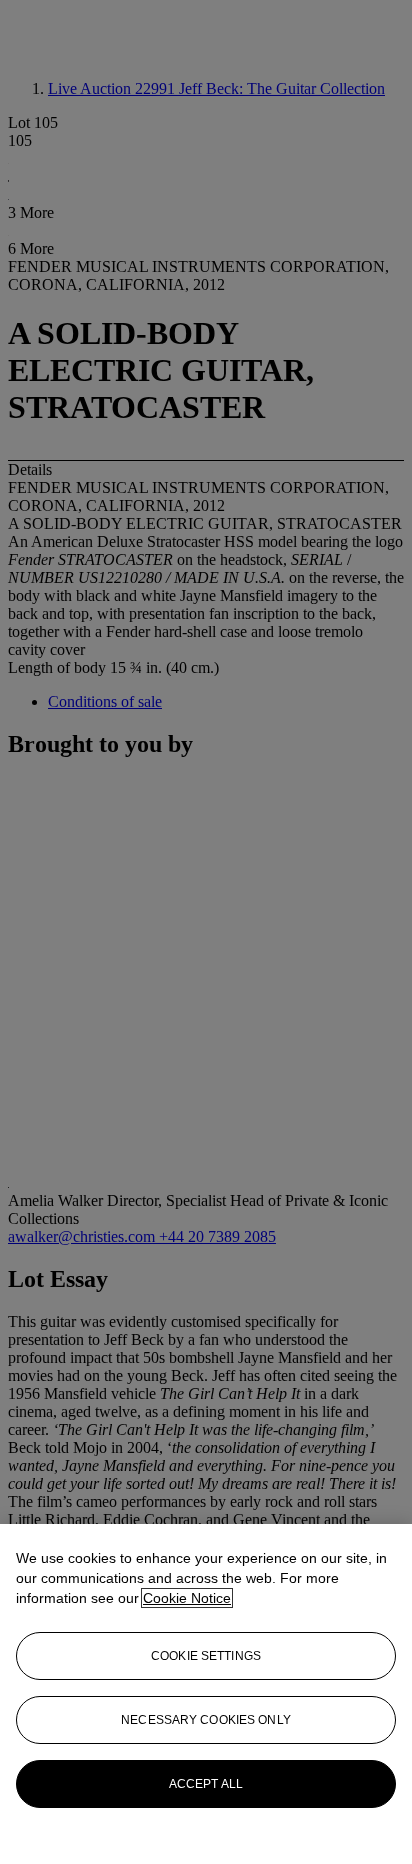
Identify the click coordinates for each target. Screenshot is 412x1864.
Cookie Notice (187, 1598)
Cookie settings (206, 1656)
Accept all (206, 1784)
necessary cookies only (206, 1720)
